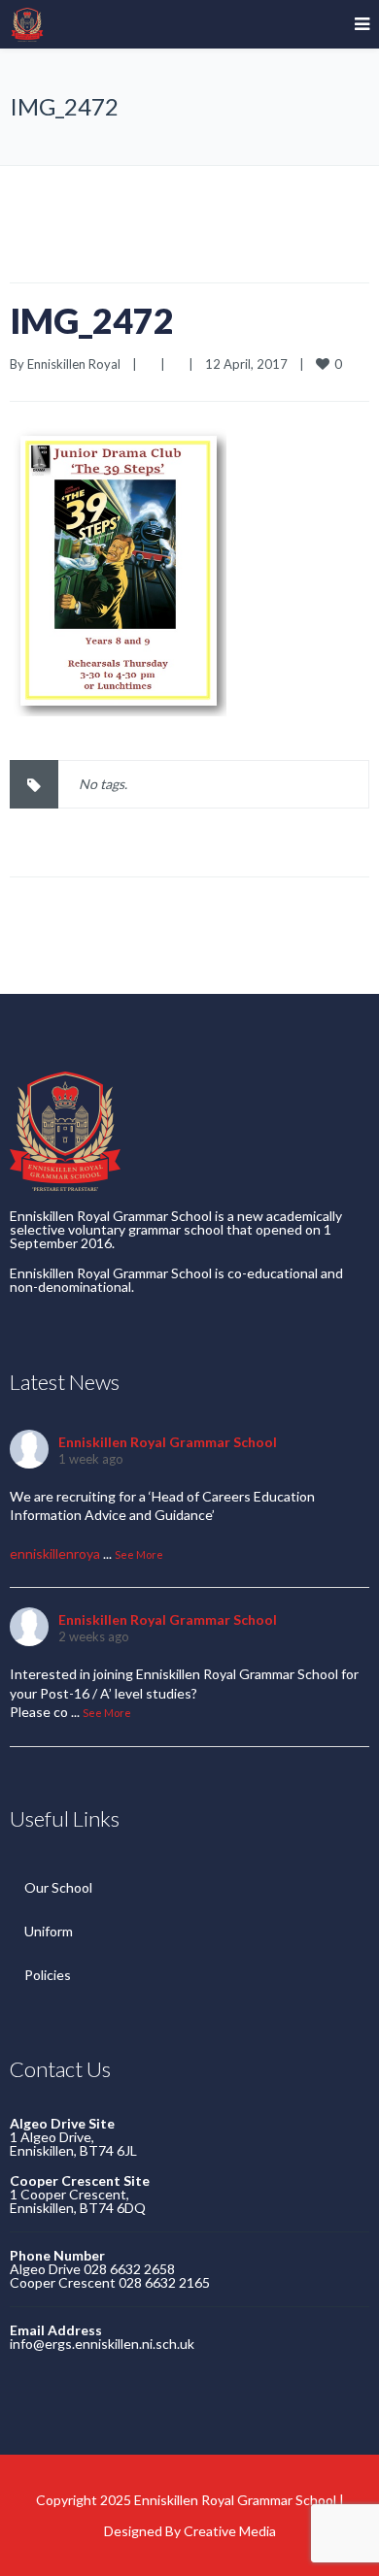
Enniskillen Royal (74, 364)
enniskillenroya (55, 1553)
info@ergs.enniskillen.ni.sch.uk (102, 2344)
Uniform (49, 1931)
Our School (58, 1887)
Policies (48, 1975)
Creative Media (230, 2531)
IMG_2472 (92, 320)
